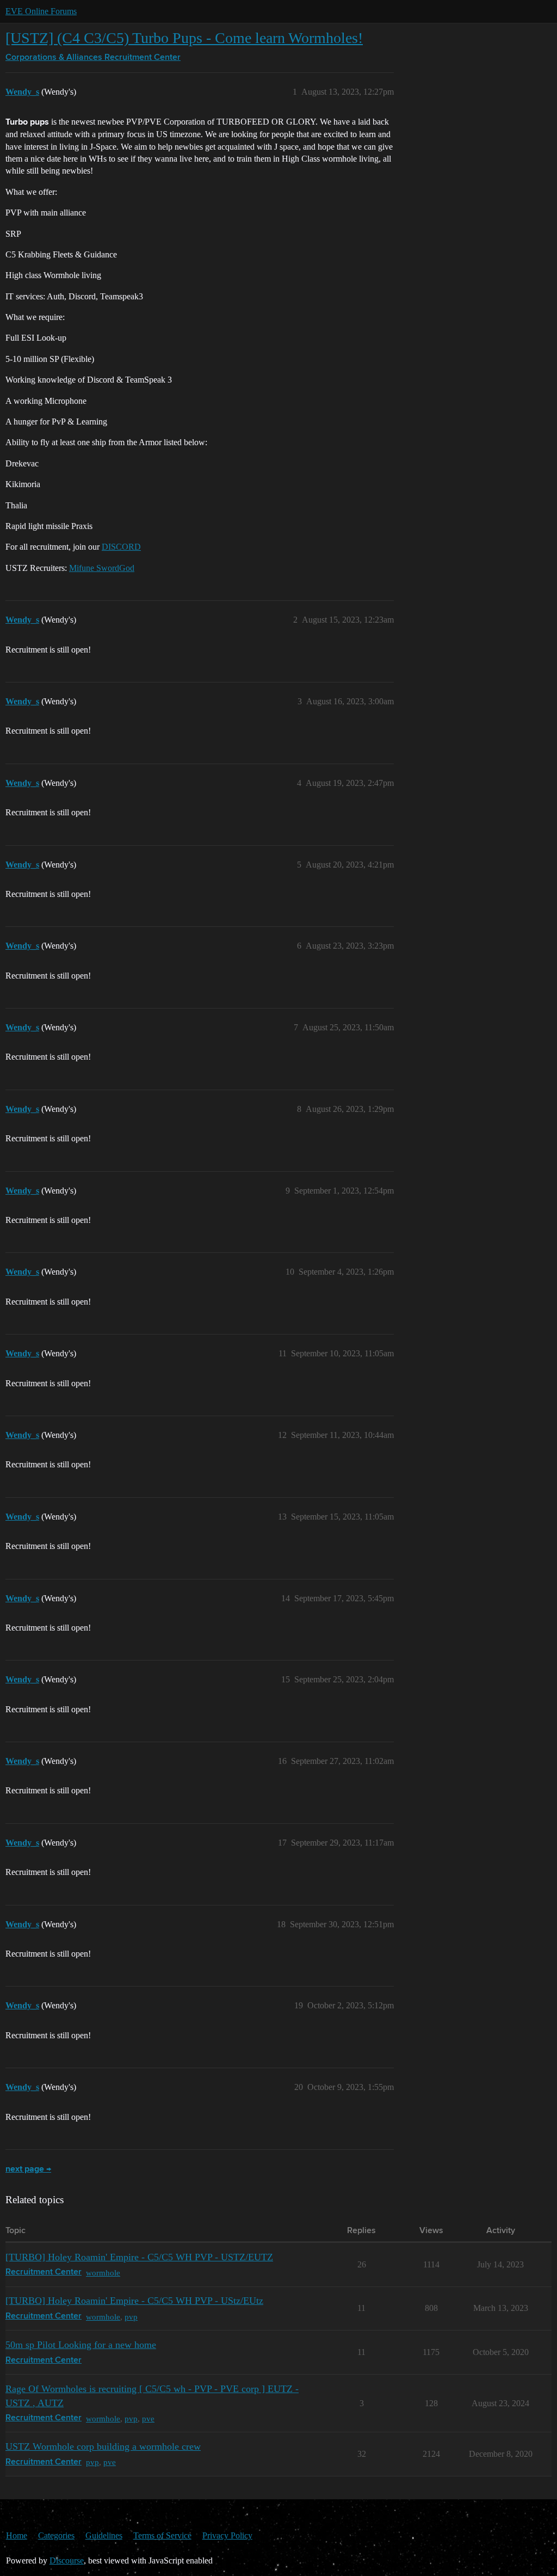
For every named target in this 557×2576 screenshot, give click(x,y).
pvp (131, 2317)
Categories (56, 2535)
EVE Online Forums (41, 11)
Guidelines (104, 2535)
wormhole (103, 2273)
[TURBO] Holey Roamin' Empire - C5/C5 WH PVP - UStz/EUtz (134, 2301)
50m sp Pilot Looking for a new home (81, 2345)
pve (148, 2418)
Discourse (67, 2560)
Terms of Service (162, 2535)
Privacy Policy (227, 2535)
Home (17, 2535)
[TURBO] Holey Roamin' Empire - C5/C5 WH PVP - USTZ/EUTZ (139, 2257)
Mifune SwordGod (102, 568)
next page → (28, 2169)
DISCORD (121, 547)
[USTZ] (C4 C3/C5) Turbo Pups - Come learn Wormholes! (184, 38)
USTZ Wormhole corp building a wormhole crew (103, 2446)
